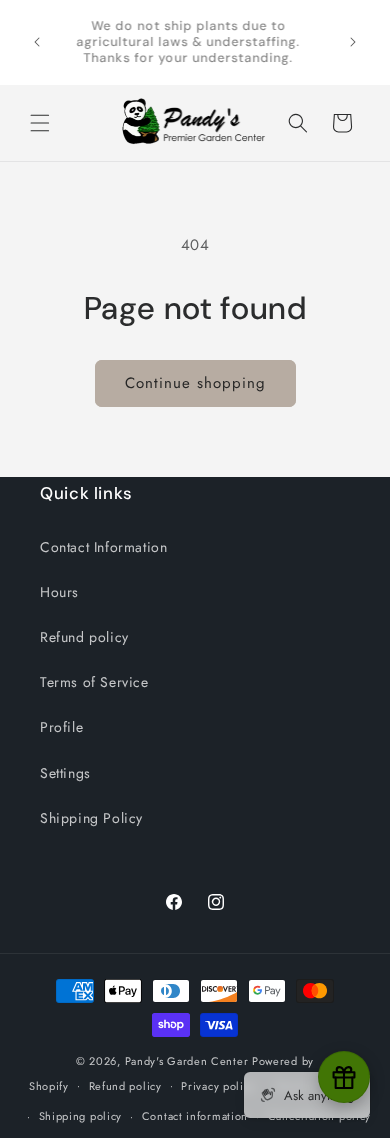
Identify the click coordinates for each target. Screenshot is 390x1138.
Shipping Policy (91, 818)
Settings (65, 773)
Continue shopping (195, 383)
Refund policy (84, 637)
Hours (59, 592)
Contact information (195, 1116)
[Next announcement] (353, 42)
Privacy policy (218, 1086)
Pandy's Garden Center (187, 1061)
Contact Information (103, 547)
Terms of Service (94, 682)
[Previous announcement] (37, 42)
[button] (40, 123)
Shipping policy (81, 1116)
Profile (61, 727)
